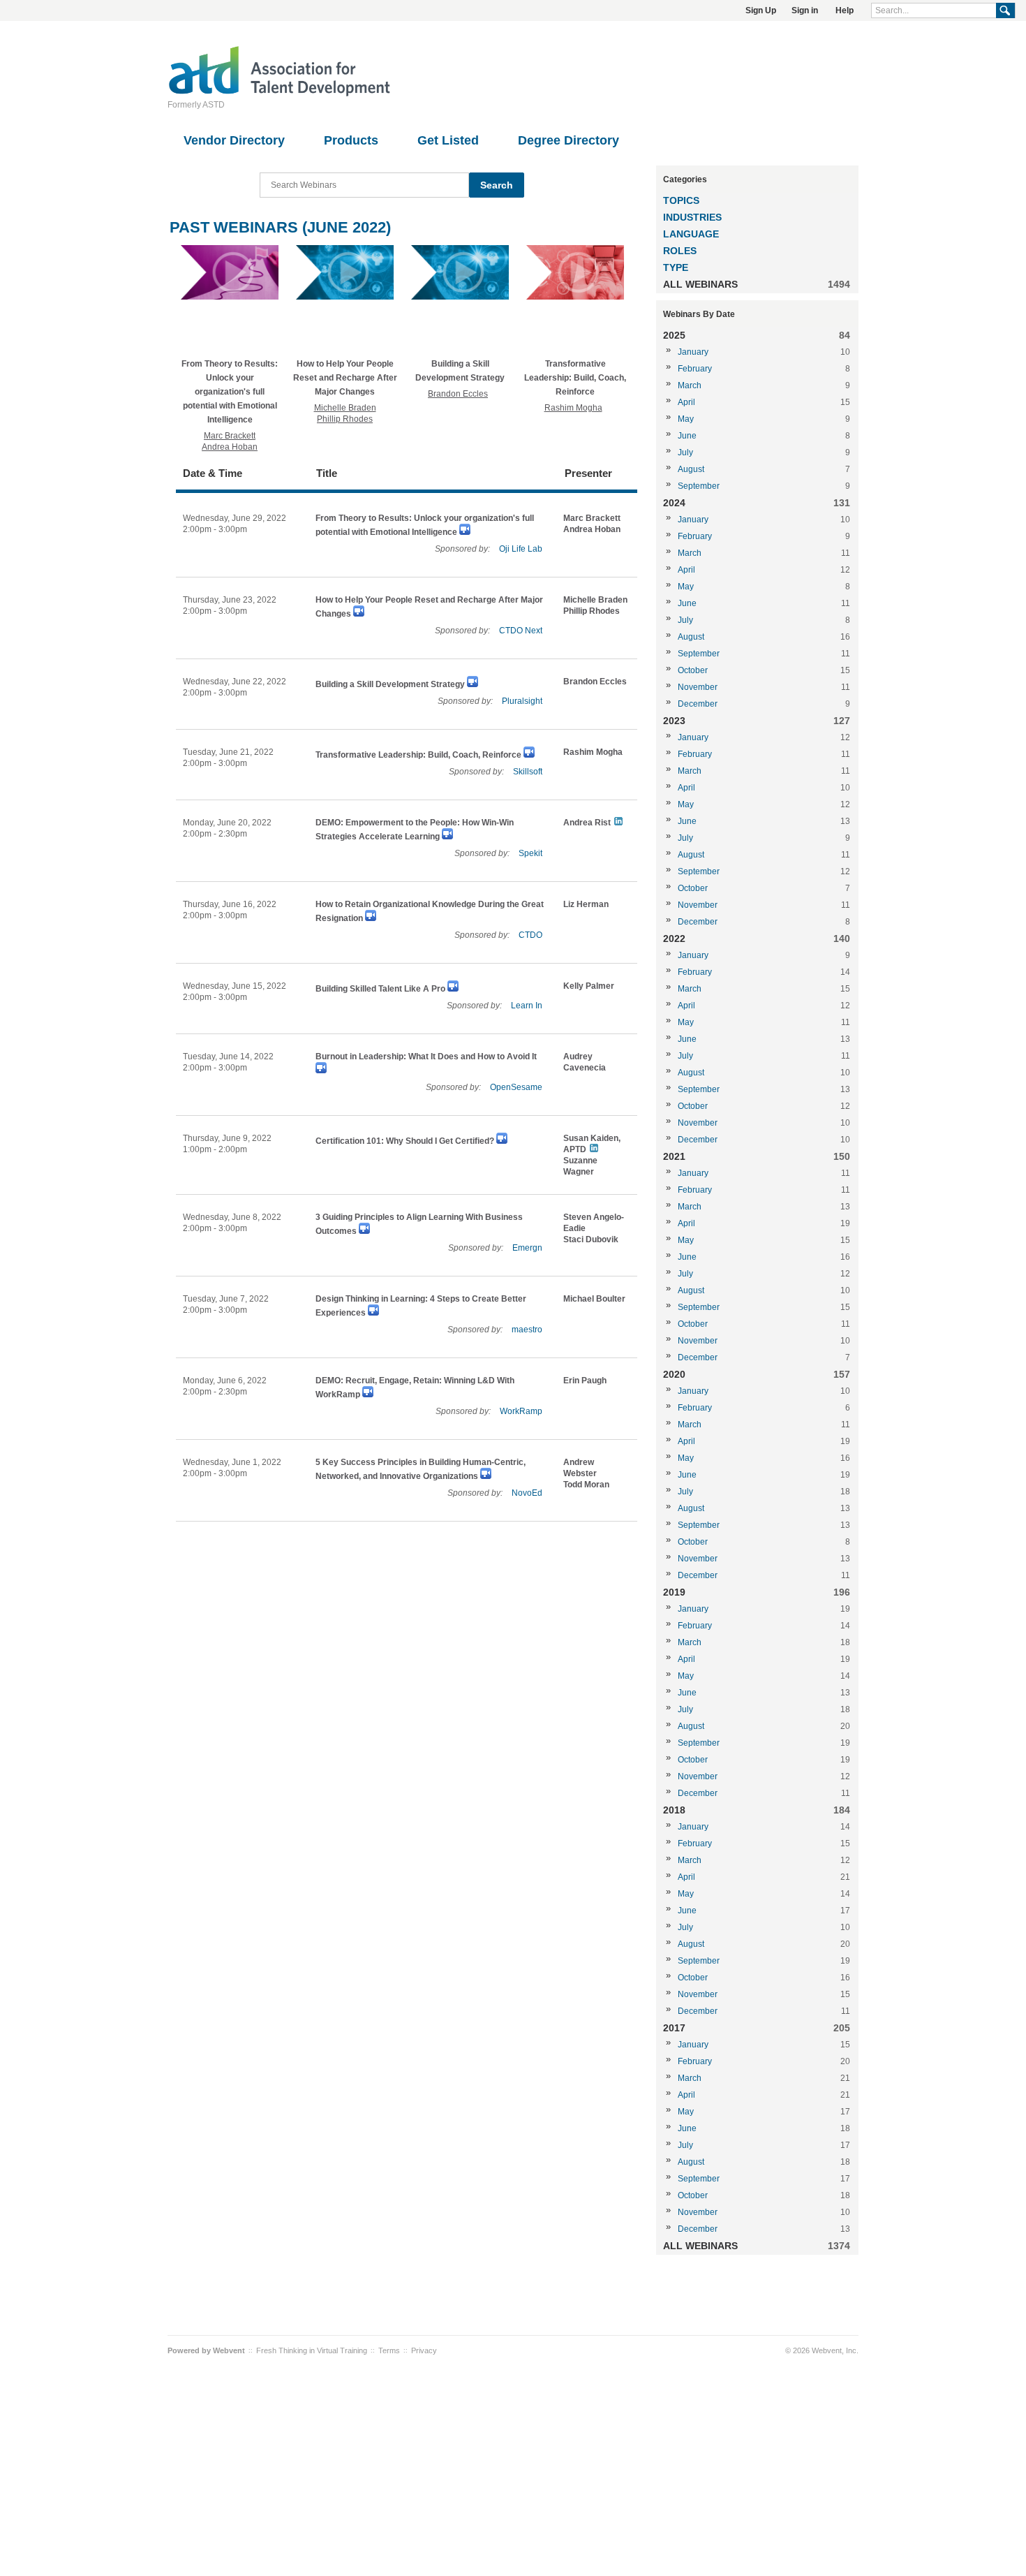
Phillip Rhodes (345, 419)
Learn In (527, 1006)
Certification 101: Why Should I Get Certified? (405, 1141)
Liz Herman (586, 904)
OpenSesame (516, 1087)
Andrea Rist (587, 823)
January (693, 352)
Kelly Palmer (589, 986)
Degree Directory (568, 140)
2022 (674, 939)
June (687, 436)
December (698, 704)
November (698, 687)
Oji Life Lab (521, 549)
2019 (674, 1592)
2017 (674, 2028)
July (685, 452)
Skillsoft (528, 772)
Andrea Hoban (230, 447)
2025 (674, 335)
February (695, 369)
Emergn (527, 1248)
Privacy (424, 2350)
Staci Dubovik (591, 1239)
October (693, 670)
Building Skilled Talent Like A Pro (380, 989)
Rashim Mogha (573, 408)
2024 (674, 503)
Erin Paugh (585, 1381)
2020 (674, 1374)
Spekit (530, 853)
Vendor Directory (234, 140)
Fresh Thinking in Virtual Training (312, 2350)
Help (845, 10)
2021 (674, 1156)
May (686, 419)
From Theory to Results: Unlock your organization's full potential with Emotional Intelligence (230, 392)
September (699, 486)
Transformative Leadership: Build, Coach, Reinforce (575, 378)
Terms (389, 2350)
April (686, 402)
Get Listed (448, 140)
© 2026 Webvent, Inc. (822, 2350)
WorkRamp (521, 1411)
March (690, 385)
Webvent (229, 2350)
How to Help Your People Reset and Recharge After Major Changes (345, 378)
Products (351, 140)
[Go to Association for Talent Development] (279, 94)
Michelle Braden (345, 408)
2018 (674, 1810)
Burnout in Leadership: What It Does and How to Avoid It (426, 1057)
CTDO (530, 935)
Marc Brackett (230, 436)
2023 (674, 721)
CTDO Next (521, 631)
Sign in (805, 10)
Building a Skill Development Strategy (390, 684)
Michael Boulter (594, 1299)
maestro (527, 1330)
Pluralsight (522, 701)
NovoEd (527, 1493)
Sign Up (761, 10)
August (691, 469)
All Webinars (700, 284)
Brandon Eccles (458, 394)
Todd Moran (586, 1485)
